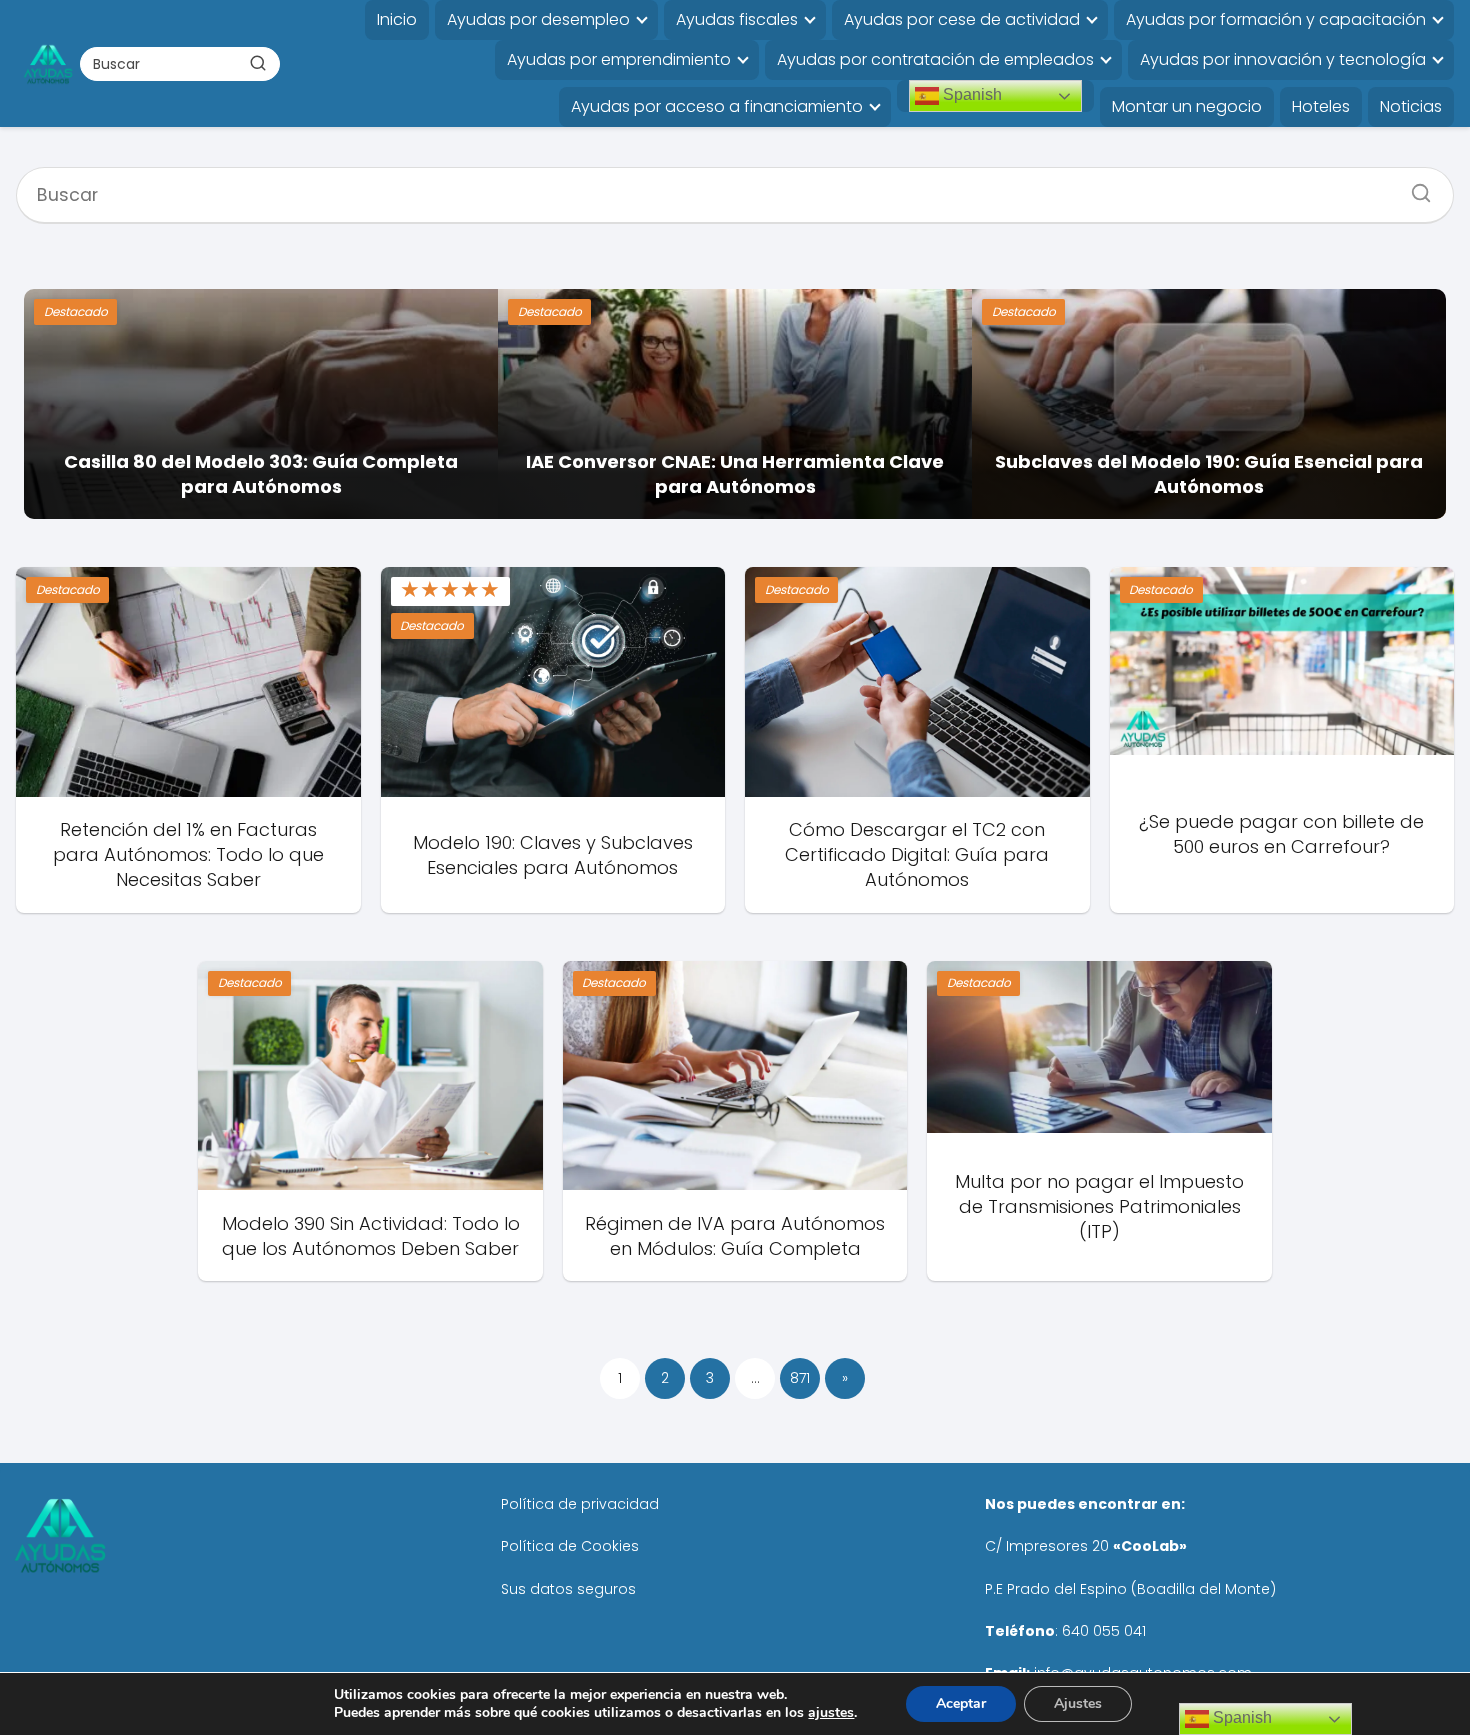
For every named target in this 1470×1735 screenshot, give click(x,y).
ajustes (831, 1713)
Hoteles (1321, 106)
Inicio (397, 19)
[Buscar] (258, 63)
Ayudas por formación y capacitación (1276, 19)
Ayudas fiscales (737, 19)
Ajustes (1078, 1703)
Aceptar (961, 1703)
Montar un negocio (1187, 106)
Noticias (1411, 106)
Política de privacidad (580, 1504)
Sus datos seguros (568, 1589)
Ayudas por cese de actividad (962, 19)
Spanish (970, 94)
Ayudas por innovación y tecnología (1283, 59)
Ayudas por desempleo (538, 19)
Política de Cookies (570, 1546)
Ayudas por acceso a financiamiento (717, 106)
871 (800, 1378)
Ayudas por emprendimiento (619, 59)
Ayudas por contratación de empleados (935, 59)
